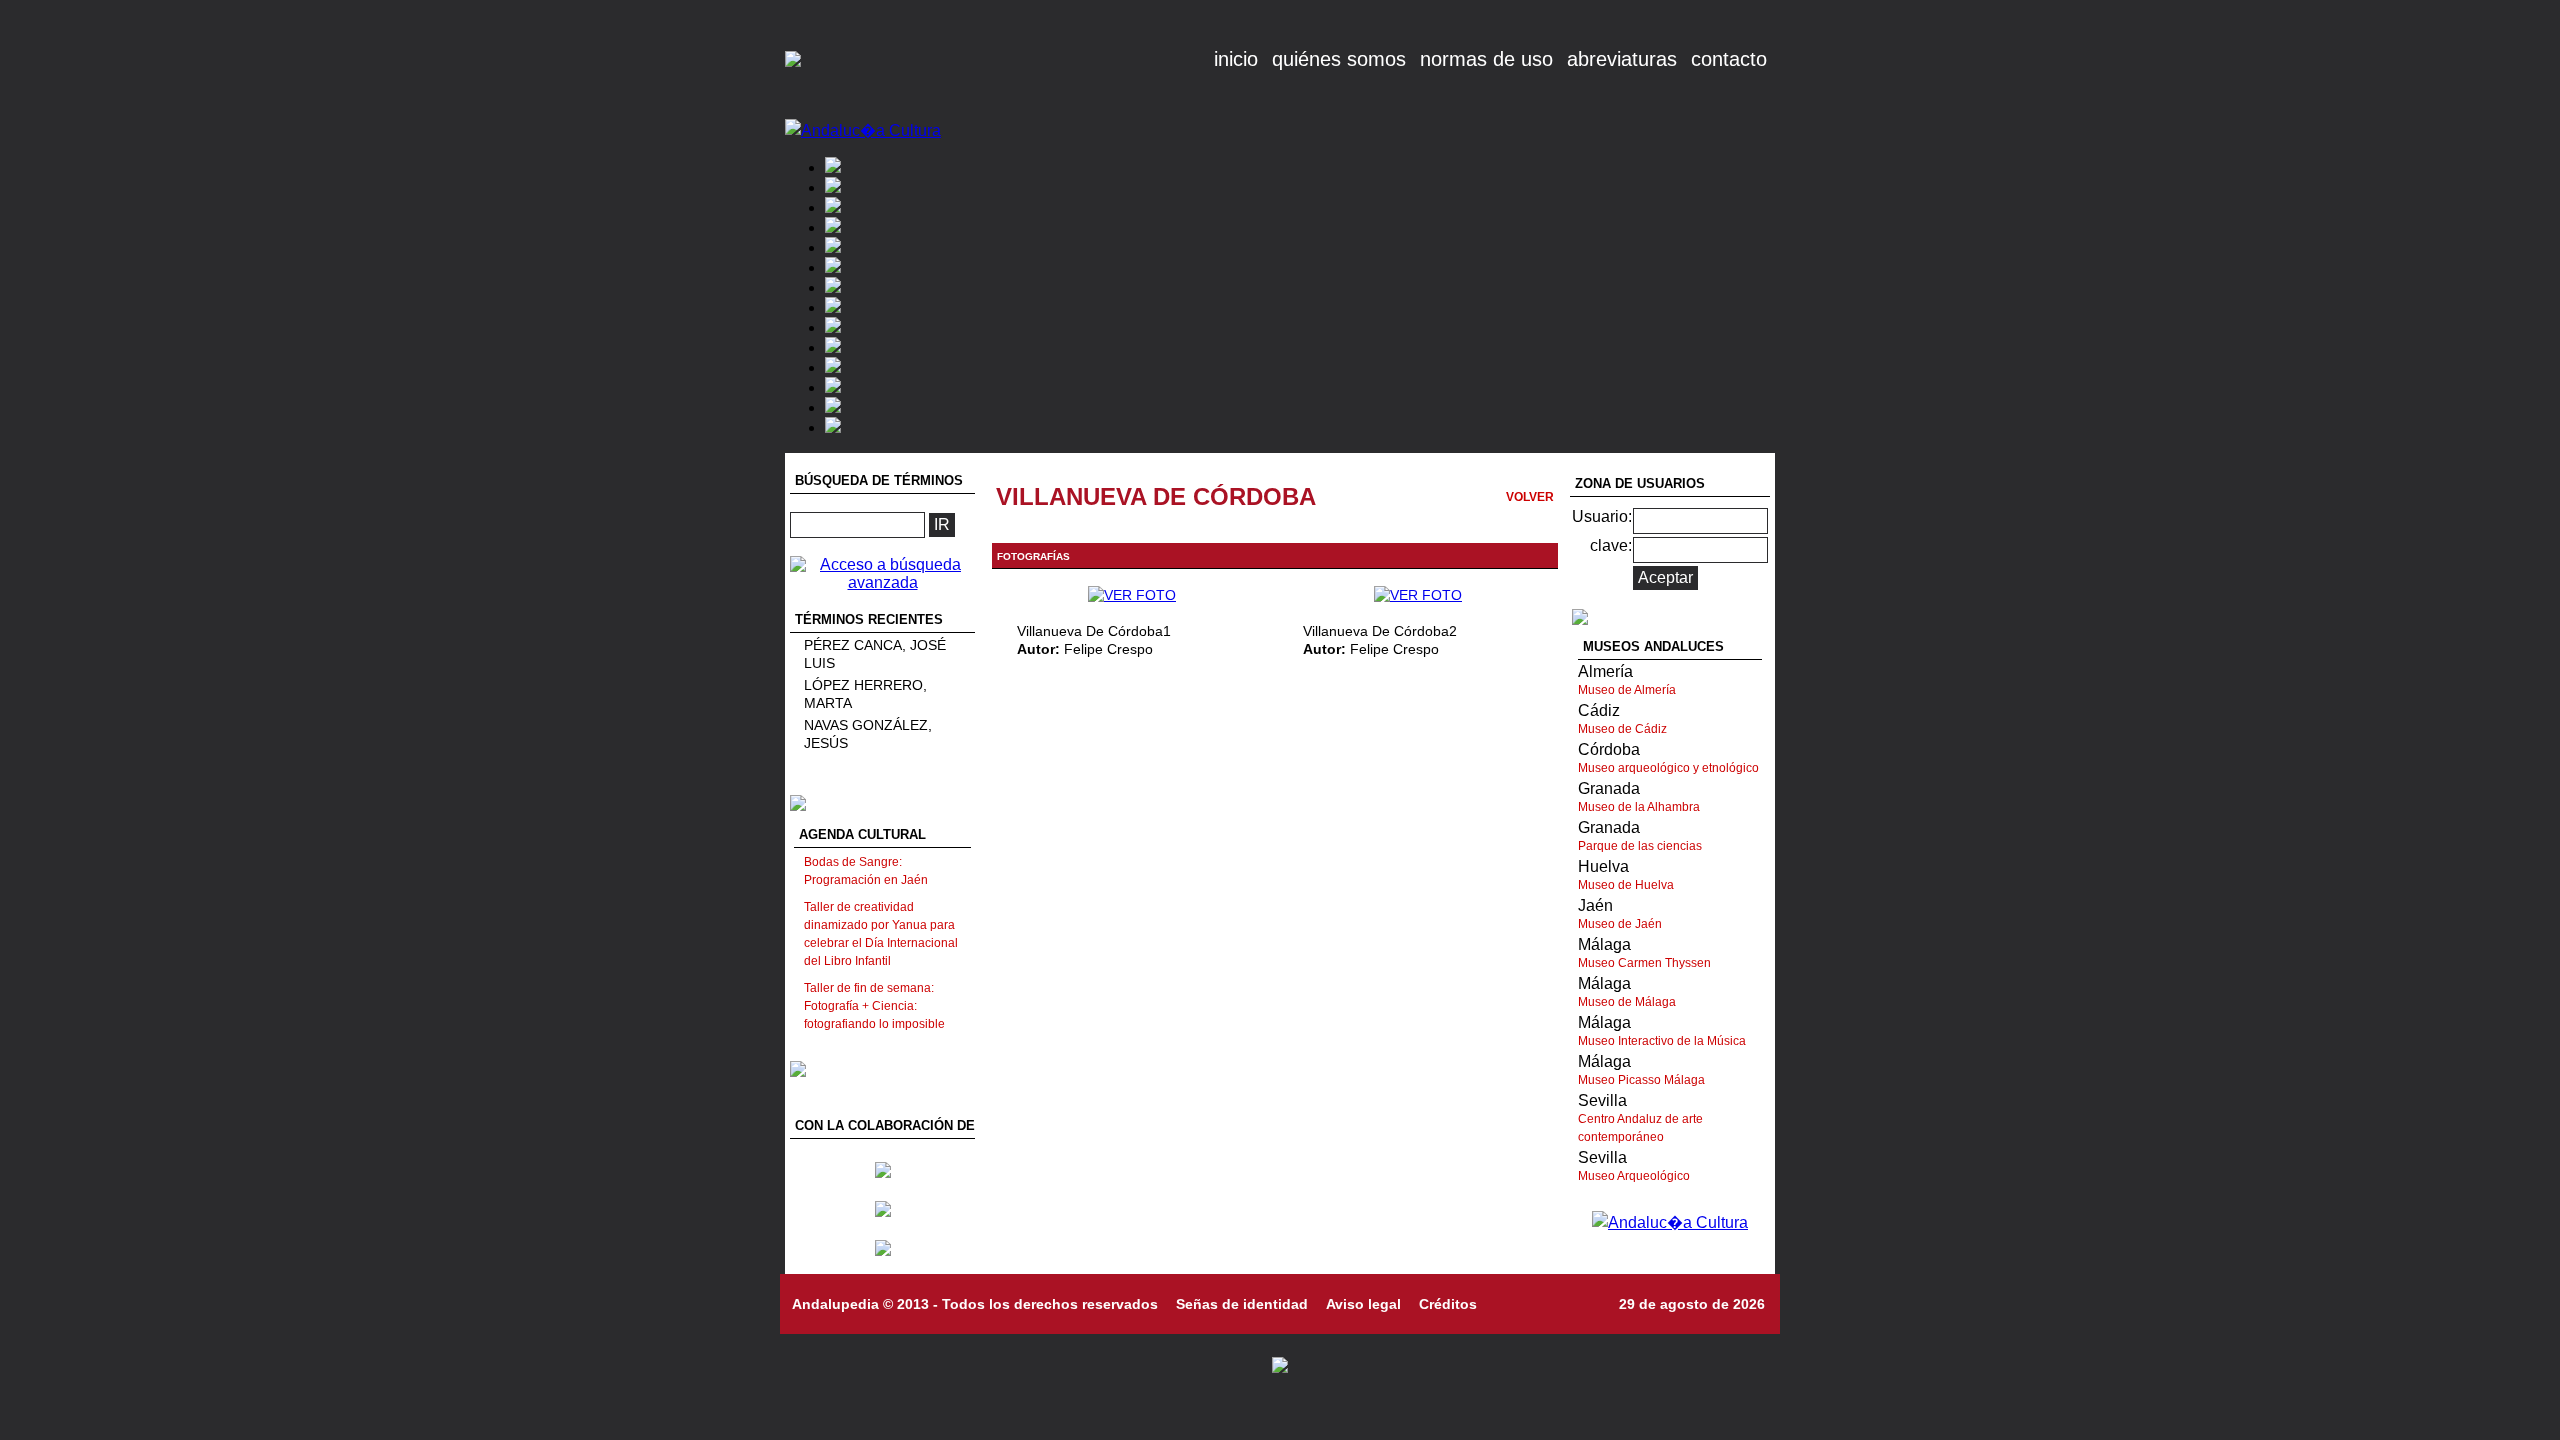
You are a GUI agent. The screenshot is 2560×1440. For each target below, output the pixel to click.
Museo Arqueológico (1634, 1176)
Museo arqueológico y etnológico (1668, 768)
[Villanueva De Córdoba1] (1132, 595)
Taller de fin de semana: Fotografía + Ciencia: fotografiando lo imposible (874, 1006)
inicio (1236, 59)
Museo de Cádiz (1622, 729)
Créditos (1448, 1304)
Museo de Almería (1627, 690)
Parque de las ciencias (1640, 846)
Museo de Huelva (1626, 885)
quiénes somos (1339, 59)
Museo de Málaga (1627, 1002)
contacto (1729, 59)
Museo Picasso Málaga (1641, 1080)
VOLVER (1530, 497)
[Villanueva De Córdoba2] (1418, 595)
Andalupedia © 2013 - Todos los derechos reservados (975, 1304)
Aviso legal (1363, 1304)
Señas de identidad (1242, 1304)
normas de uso (1486, 59)
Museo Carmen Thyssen (1644, 963)
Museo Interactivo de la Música (1662, 1041)
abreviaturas (1622, 59)
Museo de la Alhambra (1639, 807)
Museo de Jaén (1620, 924)
